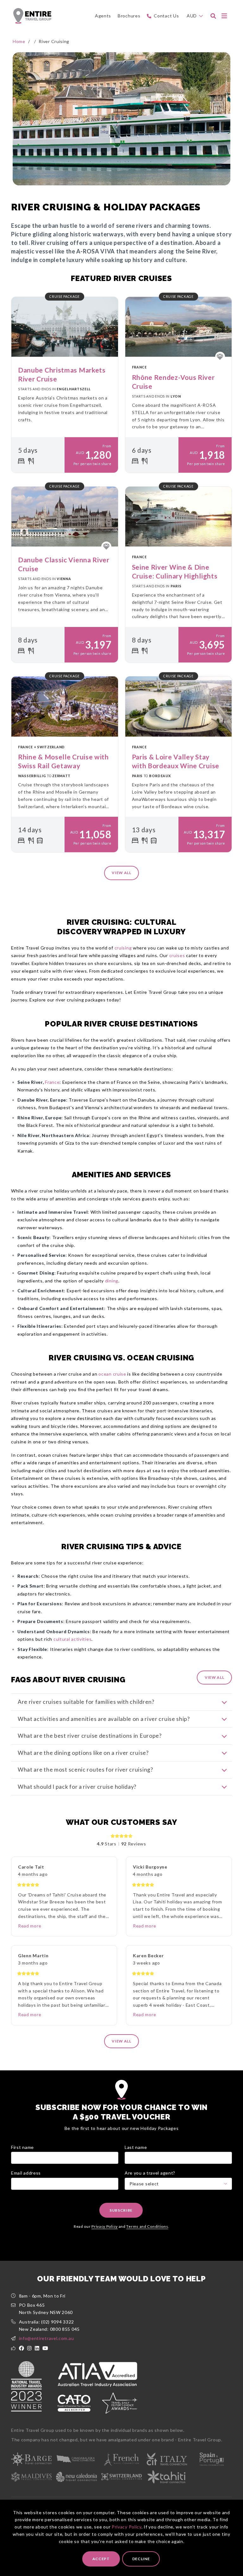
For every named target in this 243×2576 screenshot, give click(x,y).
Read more (30, 1926)
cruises (177, 955)
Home (19, 41)
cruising (123, 948)
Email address (26, 2173)
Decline (141, 2559)
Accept (101, 2559)
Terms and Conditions (147, 2226)
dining (112, 1281)
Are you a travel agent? (150, 2173)
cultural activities (72, 1639)
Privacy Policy (127, 2527)
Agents (103, 16)
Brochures (129, 16)
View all (121, 873)
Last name (136, 2147)
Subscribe (121, 2210)
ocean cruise (112, 1374)
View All (215, 1677)
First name (22, 2147)
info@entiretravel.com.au (47, 2338)
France (52, 1082)
